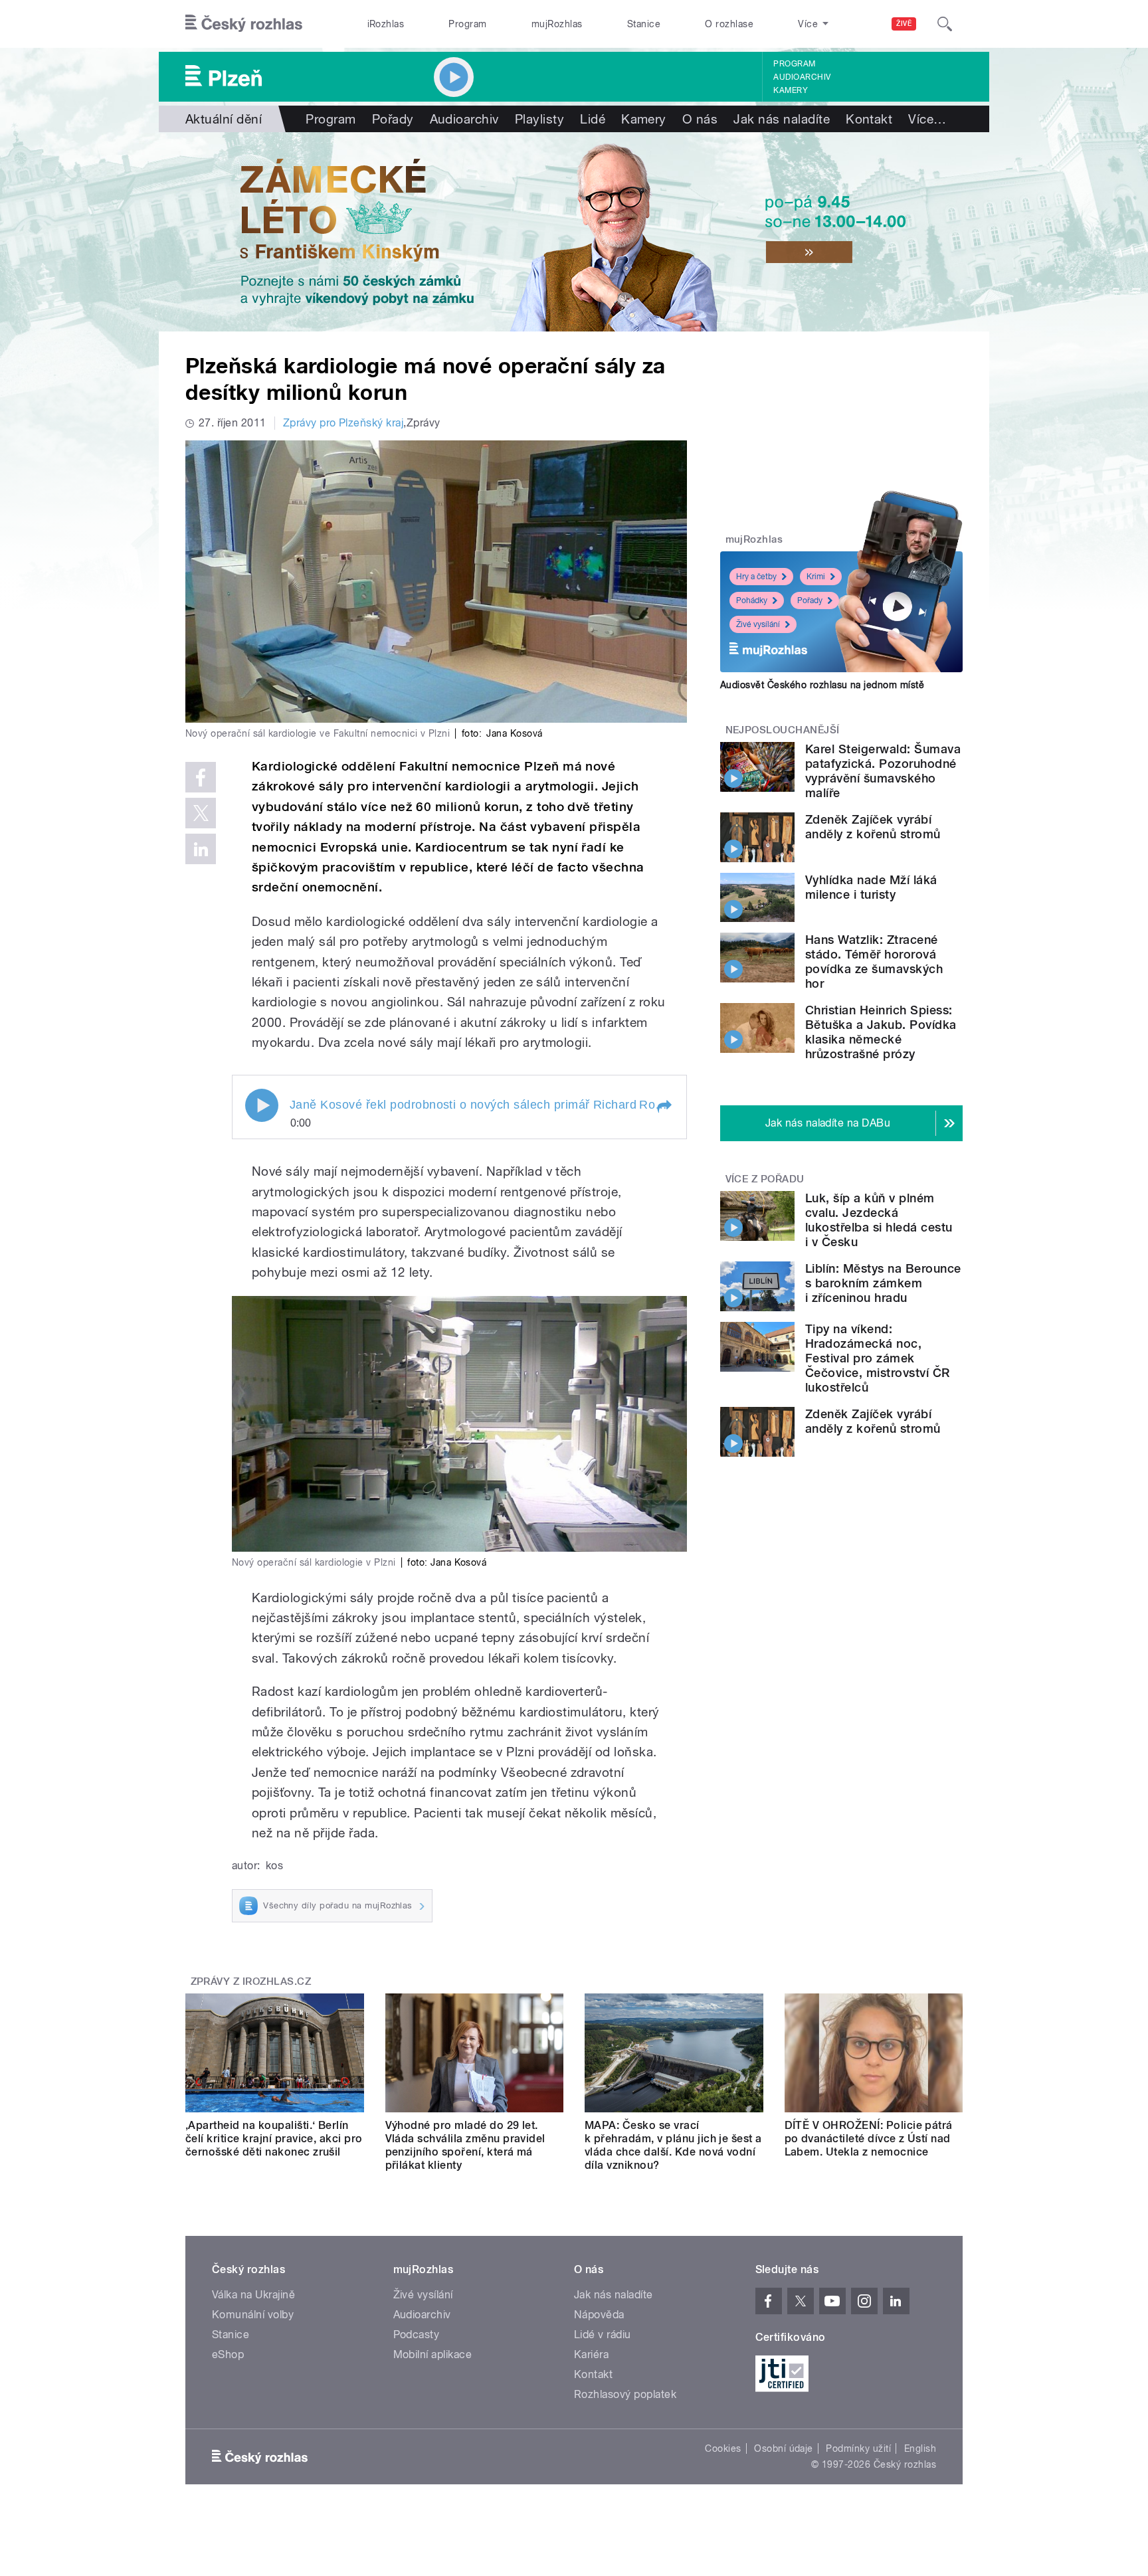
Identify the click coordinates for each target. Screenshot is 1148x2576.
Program (467, 24)
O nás (700, 119)
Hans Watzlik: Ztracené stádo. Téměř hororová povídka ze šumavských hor (874, 962)
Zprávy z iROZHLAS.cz (251, 1981)
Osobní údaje (784, 2448)
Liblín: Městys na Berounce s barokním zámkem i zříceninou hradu (883, 1283)
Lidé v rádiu (603, 2335)
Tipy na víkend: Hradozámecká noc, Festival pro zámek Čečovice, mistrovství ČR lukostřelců (878, 1358)
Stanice (644, 24)
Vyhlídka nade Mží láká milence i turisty (871, 887)
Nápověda (599, 2315)
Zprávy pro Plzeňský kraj (343, 423)
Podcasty (417, 2335)
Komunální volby (253, 2315)
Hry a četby (756, 577)
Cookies (723, 2448)
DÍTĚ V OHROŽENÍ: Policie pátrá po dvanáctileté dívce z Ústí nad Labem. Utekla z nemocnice (869, 2139)
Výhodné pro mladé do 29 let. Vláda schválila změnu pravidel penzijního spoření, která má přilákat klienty (465, 2145)
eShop (228, 2354)
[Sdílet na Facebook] (201, 777)
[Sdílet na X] (201, 813)
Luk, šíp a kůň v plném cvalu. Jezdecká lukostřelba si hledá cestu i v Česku (879, 1220)
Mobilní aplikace (433, 2354)
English (920, 2448)
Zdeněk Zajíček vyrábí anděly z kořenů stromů (873, 827)
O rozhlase (729, 24)
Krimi (816, 577)
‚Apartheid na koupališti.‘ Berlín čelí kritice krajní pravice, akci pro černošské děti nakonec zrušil (274, 2139)
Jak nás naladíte (782, 119)
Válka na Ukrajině (253, 2295)
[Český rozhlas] (244, 24)
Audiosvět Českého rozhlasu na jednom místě (822, 685)
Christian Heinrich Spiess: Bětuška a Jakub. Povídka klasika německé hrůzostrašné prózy (881, 1032)
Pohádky (752, 600)
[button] (664, 1107)
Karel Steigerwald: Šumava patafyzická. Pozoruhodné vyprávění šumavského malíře (883, 771)
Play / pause (262, 1105)
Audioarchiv (802, 77)
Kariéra (591, 2354)
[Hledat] (945, 24)
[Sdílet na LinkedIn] (201, 849)
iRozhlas (386, 24)
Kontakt (869, 119)
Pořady (393, 119)
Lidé (593, 119)
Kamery (791, 90)
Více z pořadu (765, 1179)
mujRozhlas (557, 24)
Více (927, 119)
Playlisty (539, 119)
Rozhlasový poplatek (625, 2394)
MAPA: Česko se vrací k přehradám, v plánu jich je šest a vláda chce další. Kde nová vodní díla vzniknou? (673, 2145)
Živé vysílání (758, 624)
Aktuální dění (224, 119)
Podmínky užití (858, 2448)
